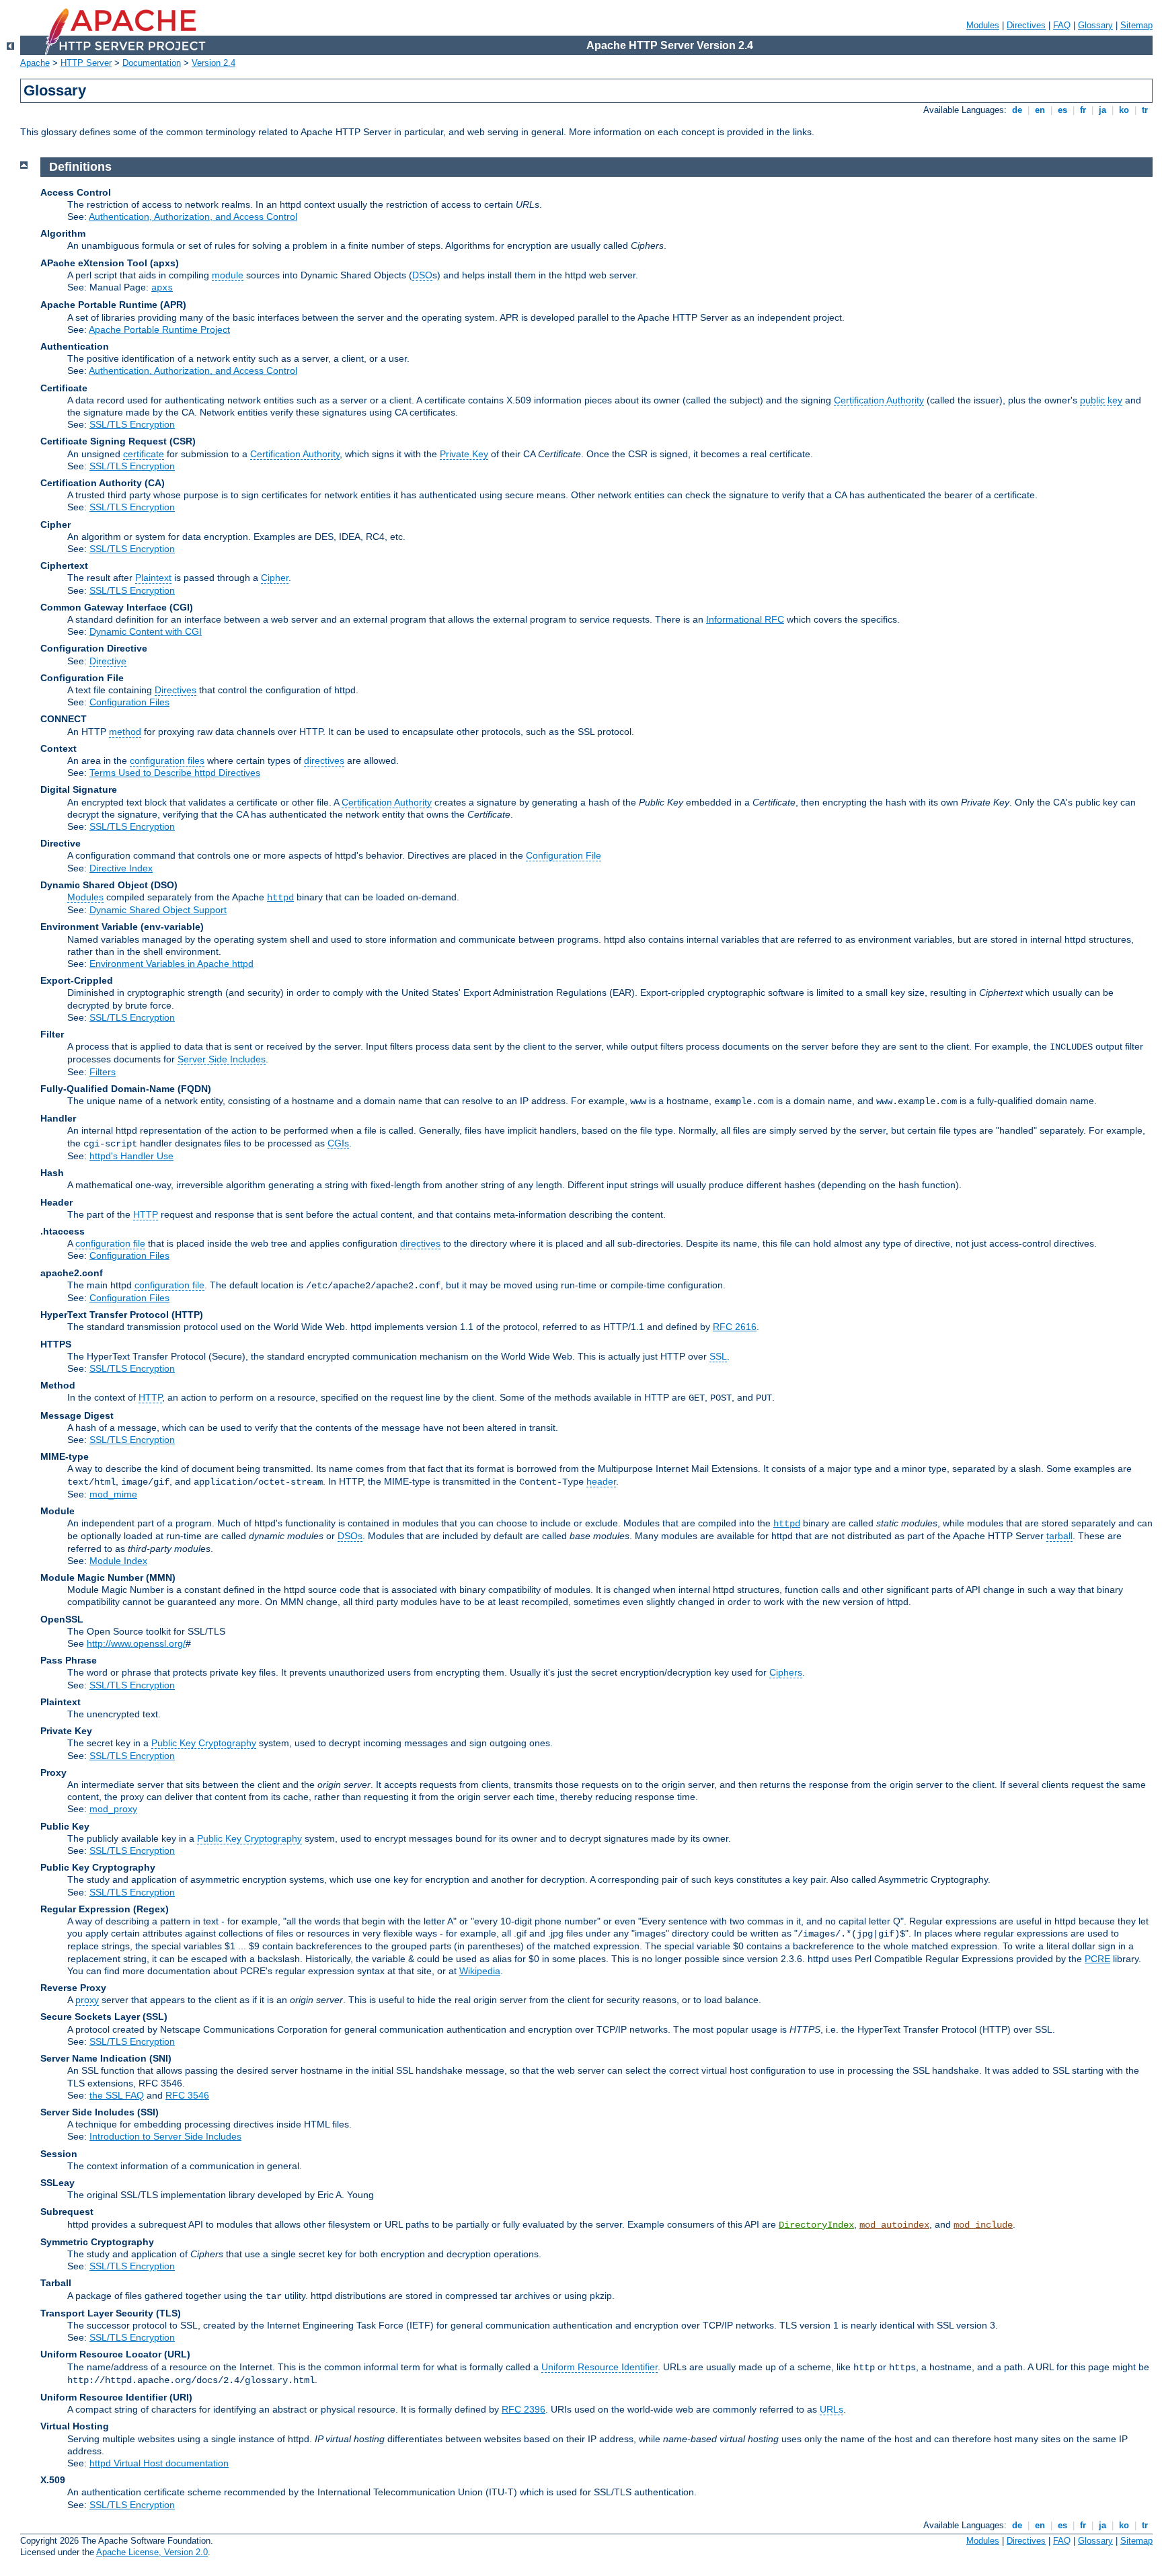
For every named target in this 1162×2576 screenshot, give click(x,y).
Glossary (1095, 25)
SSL (718, 1356)
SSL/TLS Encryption (132, 424)
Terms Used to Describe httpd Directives (175, 773)
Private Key (464, 454)
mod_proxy (113, 1809)
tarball (1059, 1536)
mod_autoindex (894, 2225)
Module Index (118, 1561)
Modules (983, 25)
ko (1124, 110)
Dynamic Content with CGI (146, 631)
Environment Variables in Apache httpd (171, 964)
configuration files (167, 760)
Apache (35, 63)
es (1062, 110)
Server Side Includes (222, 1059)
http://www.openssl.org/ (136, 1643)
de (1017, 110)
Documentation (152, 63)
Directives (1026, 25)
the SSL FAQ (117, 2095)
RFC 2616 (735, 1327)
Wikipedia (480, 1971)
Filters (103, 1072)
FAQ (1062, 25)
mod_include (983, 2225)
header (601, 1481)
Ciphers (786, 1672)
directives (324, 760)
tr (1145, 110)
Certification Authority (879, 400)
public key (1101, 400)
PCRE (1097, 1959)
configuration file (110, 1243)
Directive (108, 661)
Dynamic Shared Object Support (158, 910)
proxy (87, 2000)
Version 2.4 (214, 63)
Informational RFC (745, 619)
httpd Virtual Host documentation (159, 2463)
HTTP (146, 1214)
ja (1102, 110)
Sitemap (1136, 25)
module (228, 275)
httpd (280, 898)
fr (1083, 110)
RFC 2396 (524, 2409)
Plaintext (153, 578)
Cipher (275, 578)
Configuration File (564, 855)
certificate (144, 454)
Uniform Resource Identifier (599, 2367)
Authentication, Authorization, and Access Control (193, 217)
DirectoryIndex (816, 2225)
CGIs (338, 1143)
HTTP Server (86, 63)
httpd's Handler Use (131, 1156)
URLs (831, 2409)
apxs (162, 288)
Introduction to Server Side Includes (165, 2136)
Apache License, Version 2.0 (152, 2552)
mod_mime (113, 1494)
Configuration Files (129, 702)
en (1040, 110)
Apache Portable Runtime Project (159, 329)
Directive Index (121, 868)
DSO (422, 275)
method (125, 732)
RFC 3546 (187, 2095)
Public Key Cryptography (204, 1743)
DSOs (350, 1536)
